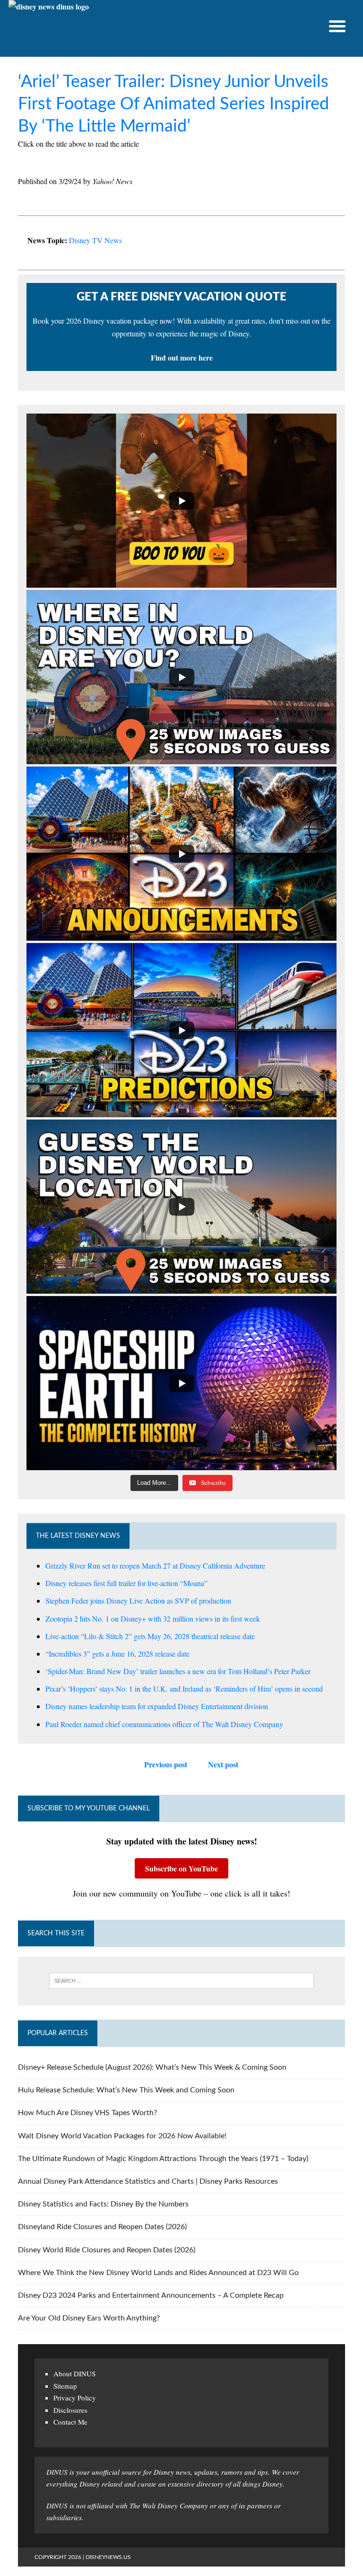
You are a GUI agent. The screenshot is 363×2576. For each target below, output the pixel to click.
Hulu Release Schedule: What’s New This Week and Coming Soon (126, 2090)
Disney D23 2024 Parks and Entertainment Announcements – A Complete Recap (151, 2295)
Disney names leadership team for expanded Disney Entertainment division (157, 1706)
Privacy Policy (75, 2398)
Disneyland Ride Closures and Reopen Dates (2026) (102, 2227)
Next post (223, 1764)
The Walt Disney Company (169, 2505)
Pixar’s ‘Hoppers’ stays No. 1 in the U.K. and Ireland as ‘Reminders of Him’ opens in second (184, 1689)
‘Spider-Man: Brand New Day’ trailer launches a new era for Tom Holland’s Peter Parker (178, 1671)
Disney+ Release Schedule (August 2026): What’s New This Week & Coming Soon (152, 2067)
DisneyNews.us (108, 2557)
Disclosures (70, 2410)
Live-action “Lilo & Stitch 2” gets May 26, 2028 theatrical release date (150, 1636)
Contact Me (70, 2422)
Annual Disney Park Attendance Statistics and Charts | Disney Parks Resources (148, 2181)
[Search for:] (181, 1981)
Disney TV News (95, 240)
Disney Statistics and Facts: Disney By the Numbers (103, 2204)
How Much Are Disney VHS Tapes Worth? (87, 2113)
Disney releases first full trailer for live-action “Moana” (126, 1583)
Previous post (166, 1764)
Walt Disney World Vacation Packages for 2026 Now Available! (122, 2136)
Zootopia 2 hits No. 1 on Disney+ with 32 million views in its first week (153, 1619)
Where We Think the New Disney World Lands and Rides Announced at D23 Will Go (158, 2273)
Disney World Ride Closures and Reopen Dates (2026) (107, 2250)
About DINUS (74, 2373)
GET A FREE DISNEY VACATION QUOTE (181, 297)
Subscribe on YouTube (181, 1868)
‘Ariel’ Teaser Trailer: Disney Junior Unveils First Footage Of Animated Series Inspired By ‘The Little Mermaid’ (173, 104)
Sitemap (65, 2386)
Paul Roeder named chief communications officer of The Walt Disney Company (164, 1724)
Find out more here (182, 357)
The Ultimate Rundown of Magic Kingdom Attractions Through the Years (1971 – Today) (163, 2159)
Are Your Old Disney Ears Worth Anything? (89, 2318)
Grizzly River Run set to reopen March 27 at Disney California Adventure (155, 1566)
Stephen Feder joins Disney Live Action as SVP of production (138, 1601)
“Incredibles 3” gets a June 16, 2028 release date (117, 1654)
